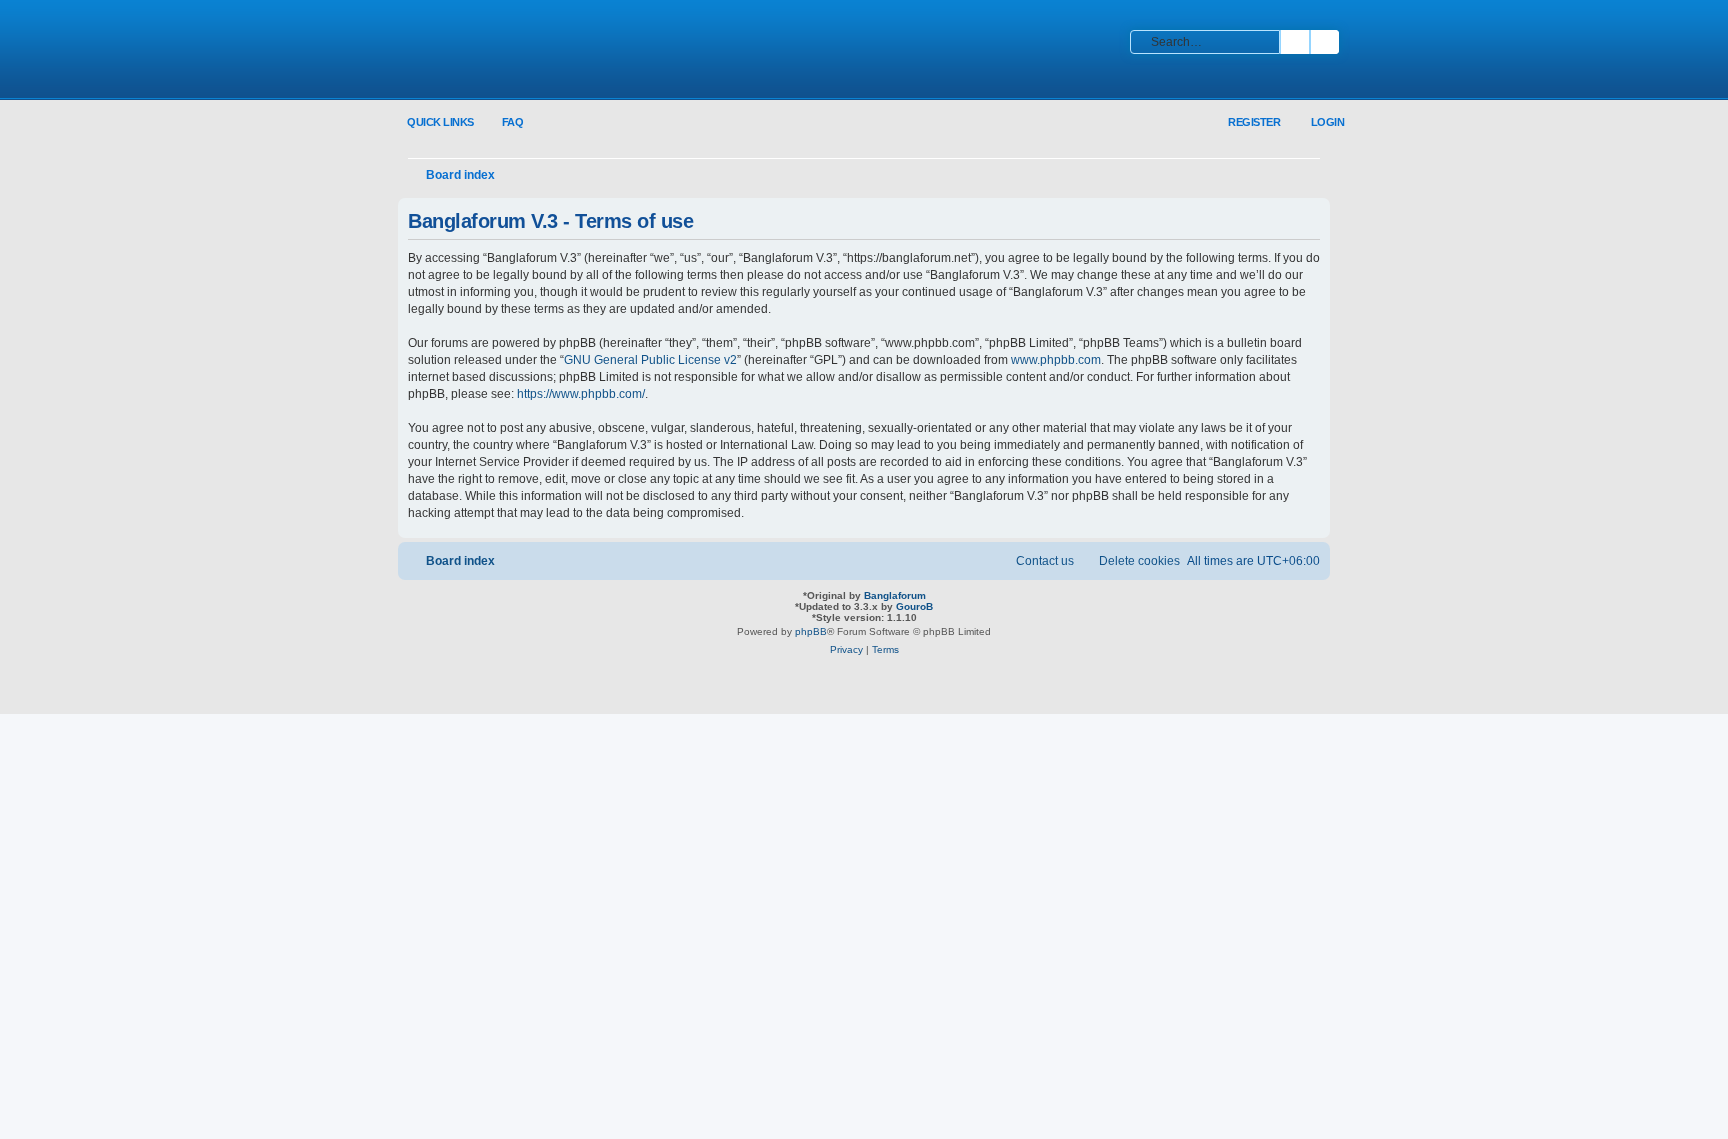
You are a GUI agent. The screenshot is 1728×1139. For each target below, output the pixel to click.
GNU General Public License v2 (650, 360)
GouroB (914, 606)
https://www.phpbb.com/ (581, 394)
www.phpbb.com (1056, 360)
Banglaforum (895, 595)
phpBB (811, 631)
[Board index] (529, 51)
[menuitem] (501, 122)
